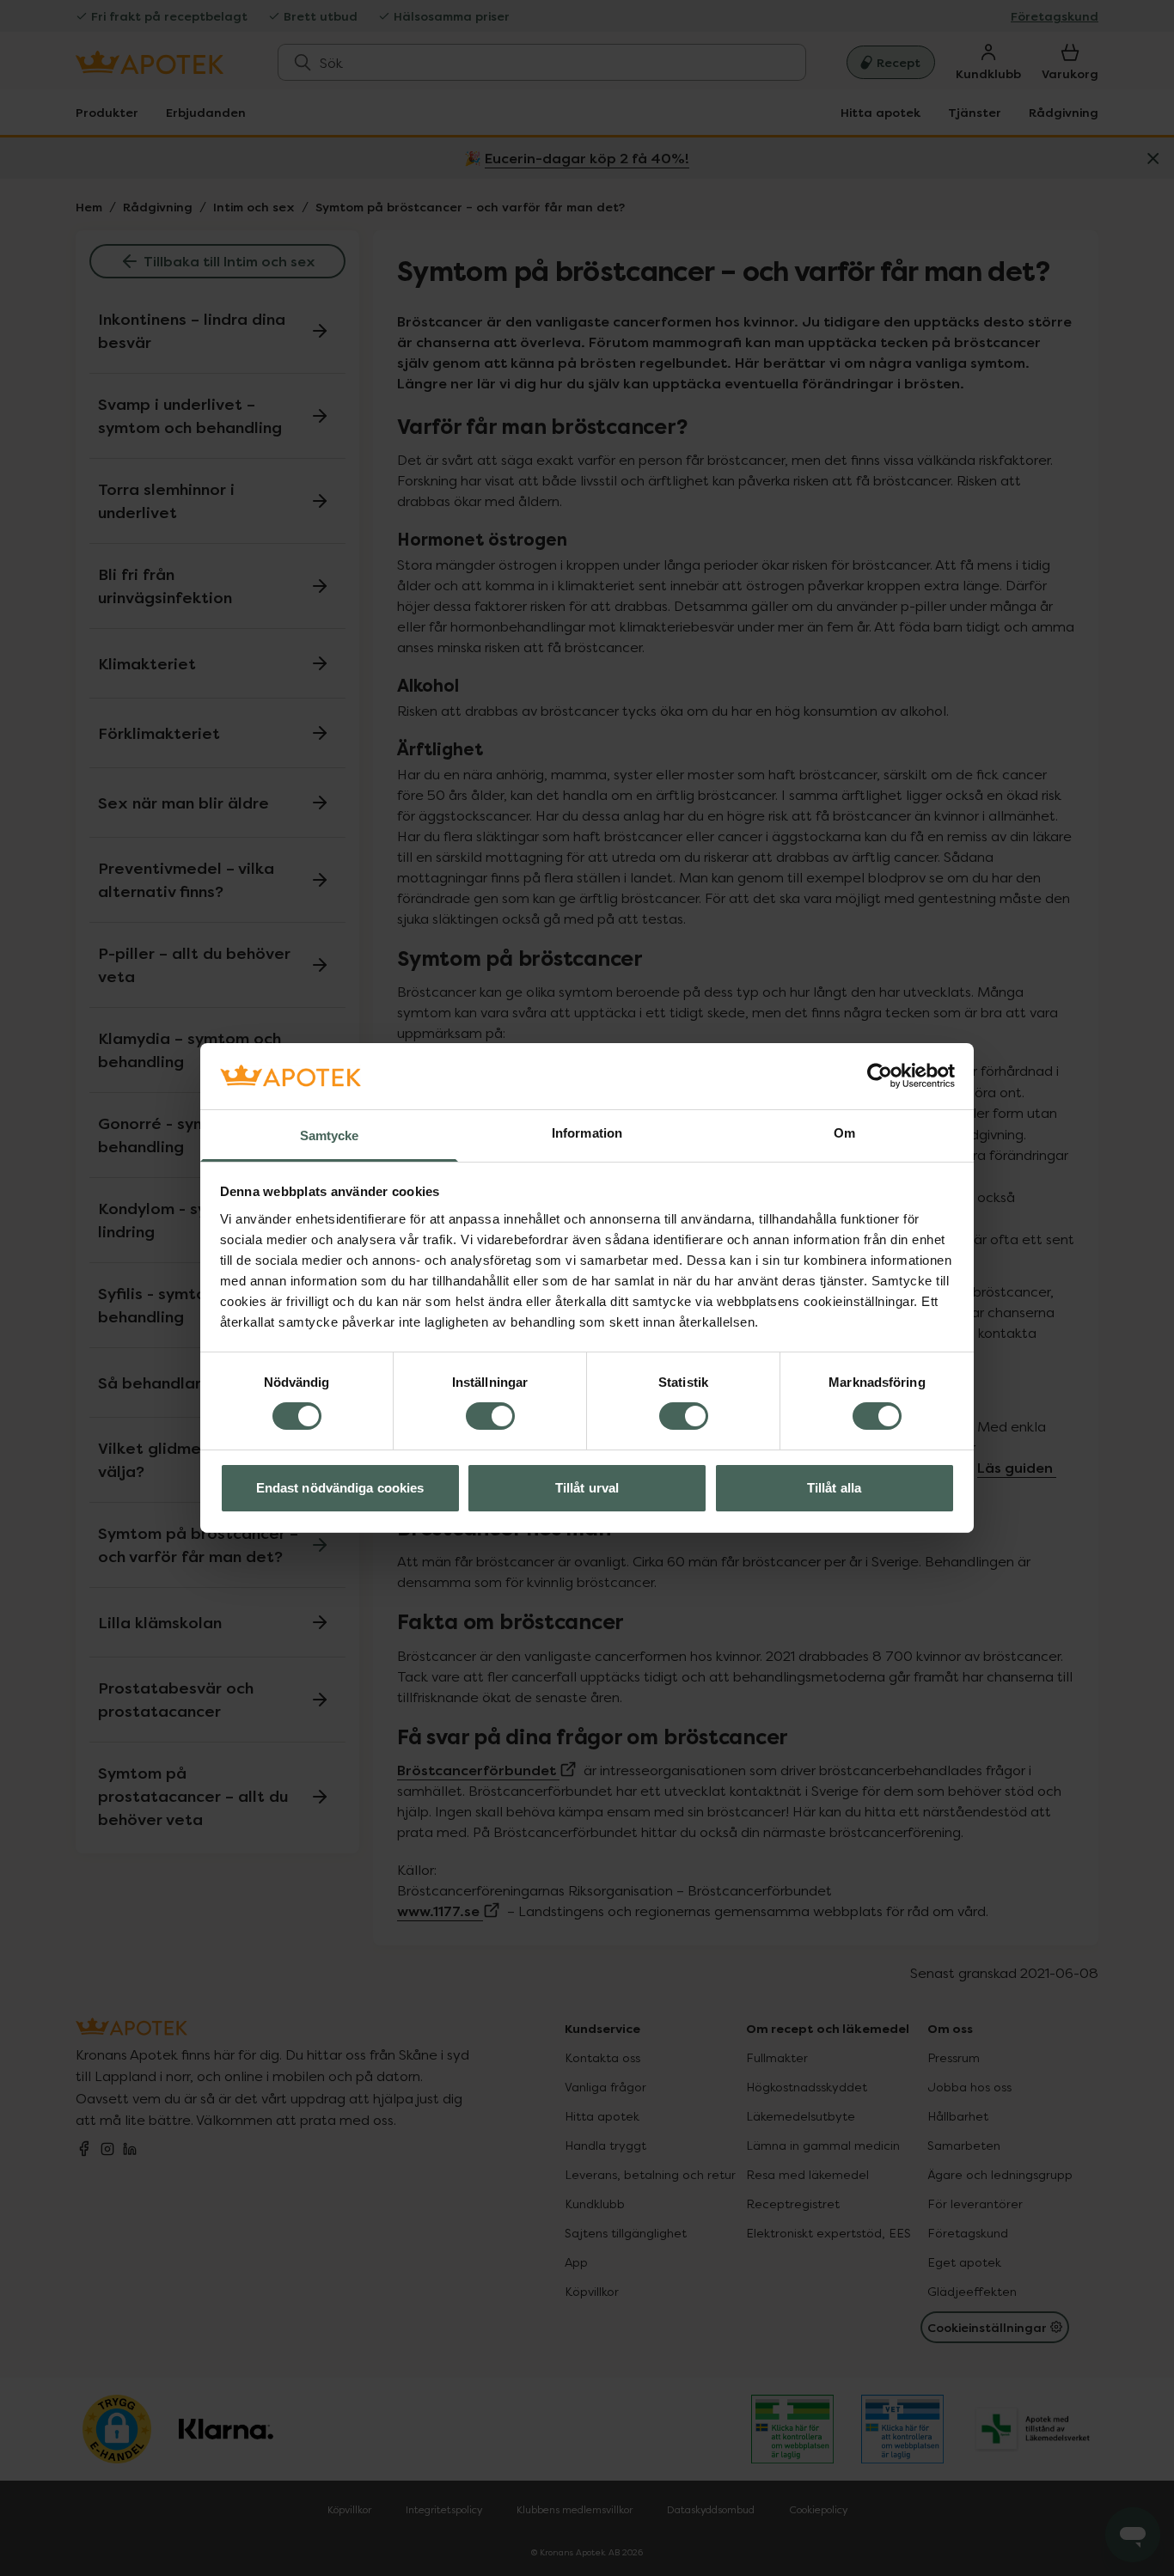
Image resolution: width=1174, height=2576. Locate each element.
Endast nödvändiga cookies (340, 1488)
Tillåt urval (587, 1488)
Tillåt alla (834, 1488)
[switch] (490, 1416)
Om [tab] (844, 1133)
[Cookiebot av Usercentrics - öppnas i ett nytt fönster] (880, 1076)
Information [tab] (587, 1133)
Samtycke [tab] (330, 1135)
